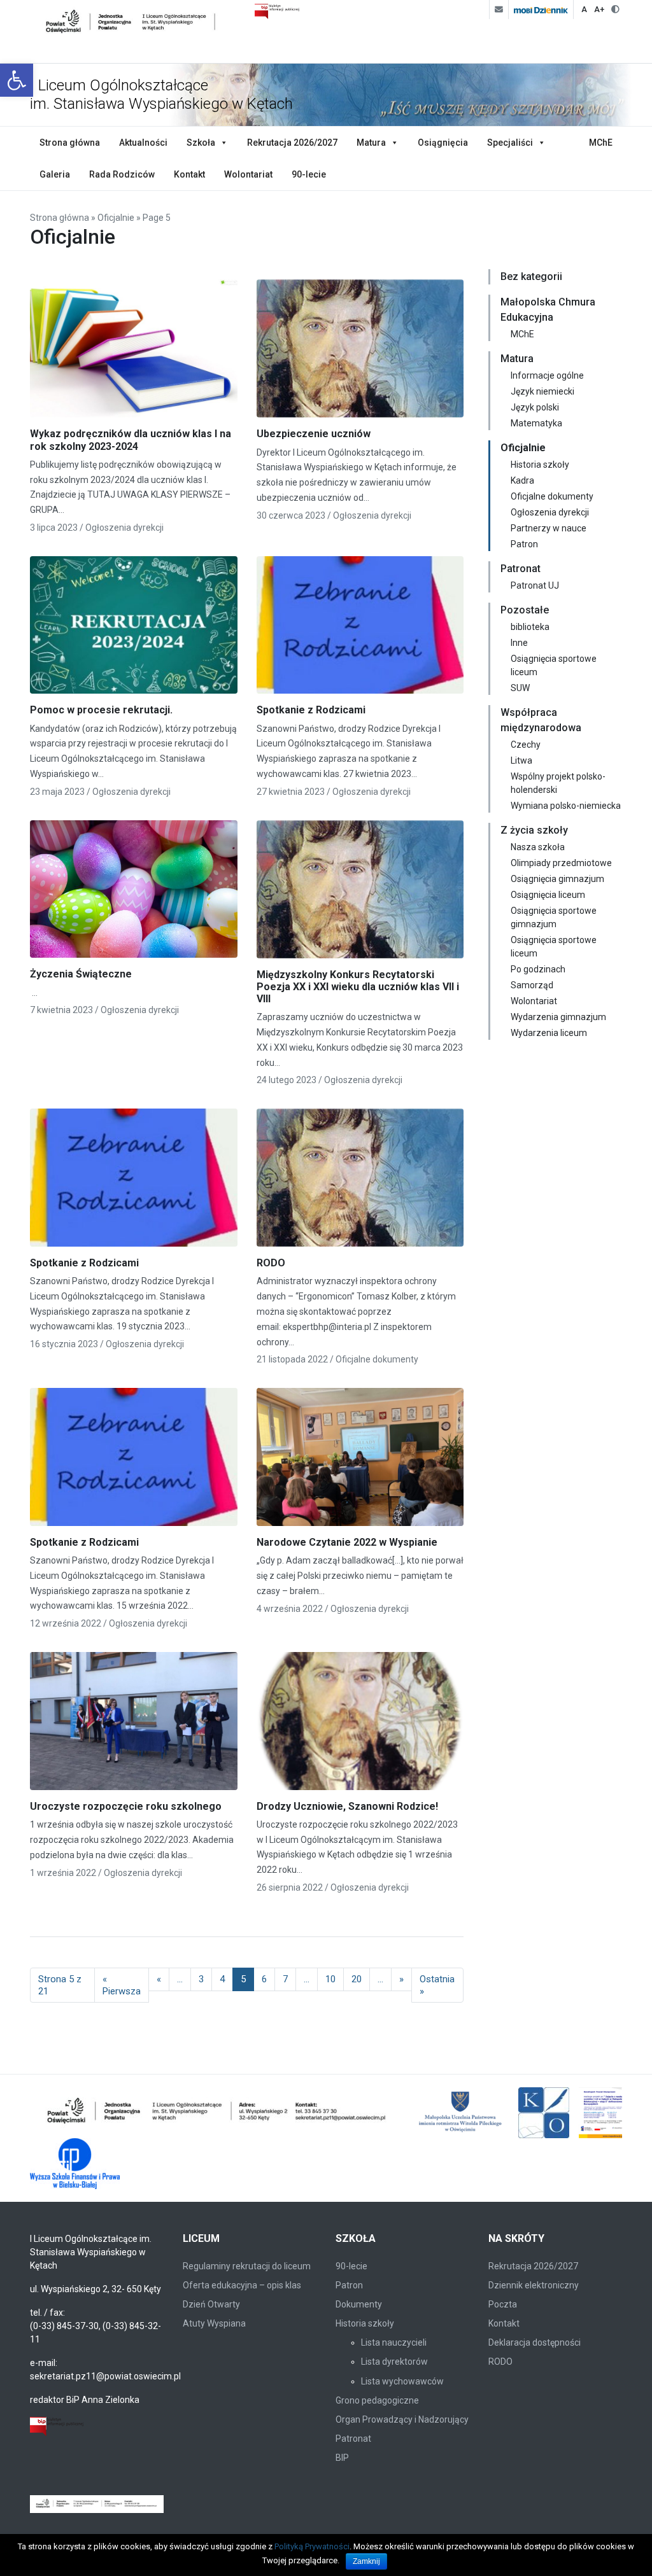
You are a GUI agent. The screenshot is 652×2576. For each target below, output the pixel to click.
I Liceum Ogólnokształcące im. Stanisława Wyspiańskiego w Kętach (161, 94)
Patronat (521, 569)
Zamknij (366, 2561)
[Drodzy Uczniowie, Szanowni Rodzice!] (360, 1725)
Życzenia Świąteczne (81, 974)
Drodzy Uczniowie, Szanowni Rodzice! (347, 1806)
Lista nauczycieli (394, 2342)
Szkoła (201, 143)
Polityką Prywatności (312, 2546)
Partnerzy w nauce (549, 528)
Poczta (503, 2304)
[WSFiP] (75, 2164)
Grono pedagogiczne (377, 2400)
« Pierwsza (122, 1985)
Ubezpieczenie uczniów (314, 434)
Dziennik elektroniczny (534, 2285)
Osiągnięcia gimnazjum (557, 879)
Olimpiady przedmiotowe (561, 863)
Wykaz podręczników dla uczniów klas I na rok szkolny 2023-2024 (131, 440)
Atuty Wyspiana (214, 2323)
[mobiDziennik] (541, 10)
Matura (371, 143)
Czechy (526, 745)
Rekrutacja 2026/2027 (292, 143)
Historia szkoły (540, 465)
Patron (524, 544)
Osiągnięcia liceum (548, 895)
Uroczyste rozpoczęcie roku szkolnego (126, 1806)
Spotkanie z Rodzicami (311, 710)
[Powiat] (217, 2113)
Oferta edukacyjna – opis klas (242, 2285)
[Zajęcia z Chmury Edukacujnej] (615, 2113)
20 (357, 1979)
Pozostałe (525, 610)
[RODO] (360, 1182)
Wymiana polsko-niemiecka (566, 806)
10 (330, 1979)
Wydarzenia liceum (549, 1033)
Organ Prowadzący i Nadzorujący (402, 2419)
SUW (520, 688)
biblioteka (530, 627)
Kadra (522, 480)
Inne (519, 643)
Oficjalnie (116, 218)
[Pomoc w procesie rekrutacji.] (134, 629)
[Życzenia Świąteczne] (134, 893)
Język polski (535, 407)
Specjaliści (510, 143)
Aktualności (143, 143)
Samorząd (532, 985)
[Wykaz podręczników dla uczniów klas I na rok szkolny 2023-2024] (134, 353)
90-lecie (309, 174)
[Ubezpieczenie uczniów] (360, 353)
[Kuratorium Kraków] (544, 2113)
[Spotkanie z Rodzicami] (360, 629)
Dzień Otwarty (211, 2304)
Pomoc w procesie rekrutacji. (101, 710)
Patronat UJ (535, 585)
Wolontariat (248, 174)
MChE (601, 143)
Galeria (55, 174)
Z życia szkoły (534, 830)
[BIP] (57, 2426)
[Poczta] (499, 10)
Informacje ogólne (547, 375)
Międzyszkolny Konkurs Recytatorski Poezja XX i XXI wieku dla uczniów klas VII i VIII (358, 987)
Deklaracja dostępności (535, 2342)
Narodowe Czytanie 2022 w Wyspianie (347, 1542)
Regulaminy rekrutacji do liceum (247, 2266)
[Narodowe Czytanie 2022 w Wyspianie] (360, 1462)
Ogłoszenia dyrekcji (124, 528)
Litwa (521, 760)
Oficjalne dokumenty (377, 1359)
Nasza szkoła (538, 847)
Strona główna (70, 143)
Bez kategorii (531, 276)
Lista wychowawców (402, 2381)
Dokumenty (359, 2304)
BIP (342, 2458)
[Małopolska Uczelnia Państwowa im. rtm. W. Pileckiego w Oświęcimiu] (462, 2113)
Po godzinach (538, 969)
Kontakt (189, 174)
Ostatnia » (437, 1985)
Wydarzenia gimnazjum (558, 1017)
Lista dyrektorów (394, 2362)
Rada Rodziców (122, 174)
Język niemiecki (542, 391)
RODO (271, 1263)
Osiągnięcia (443, 143)
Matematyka (536, 423)
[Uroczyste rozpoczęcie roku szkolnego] (134, 1725)
